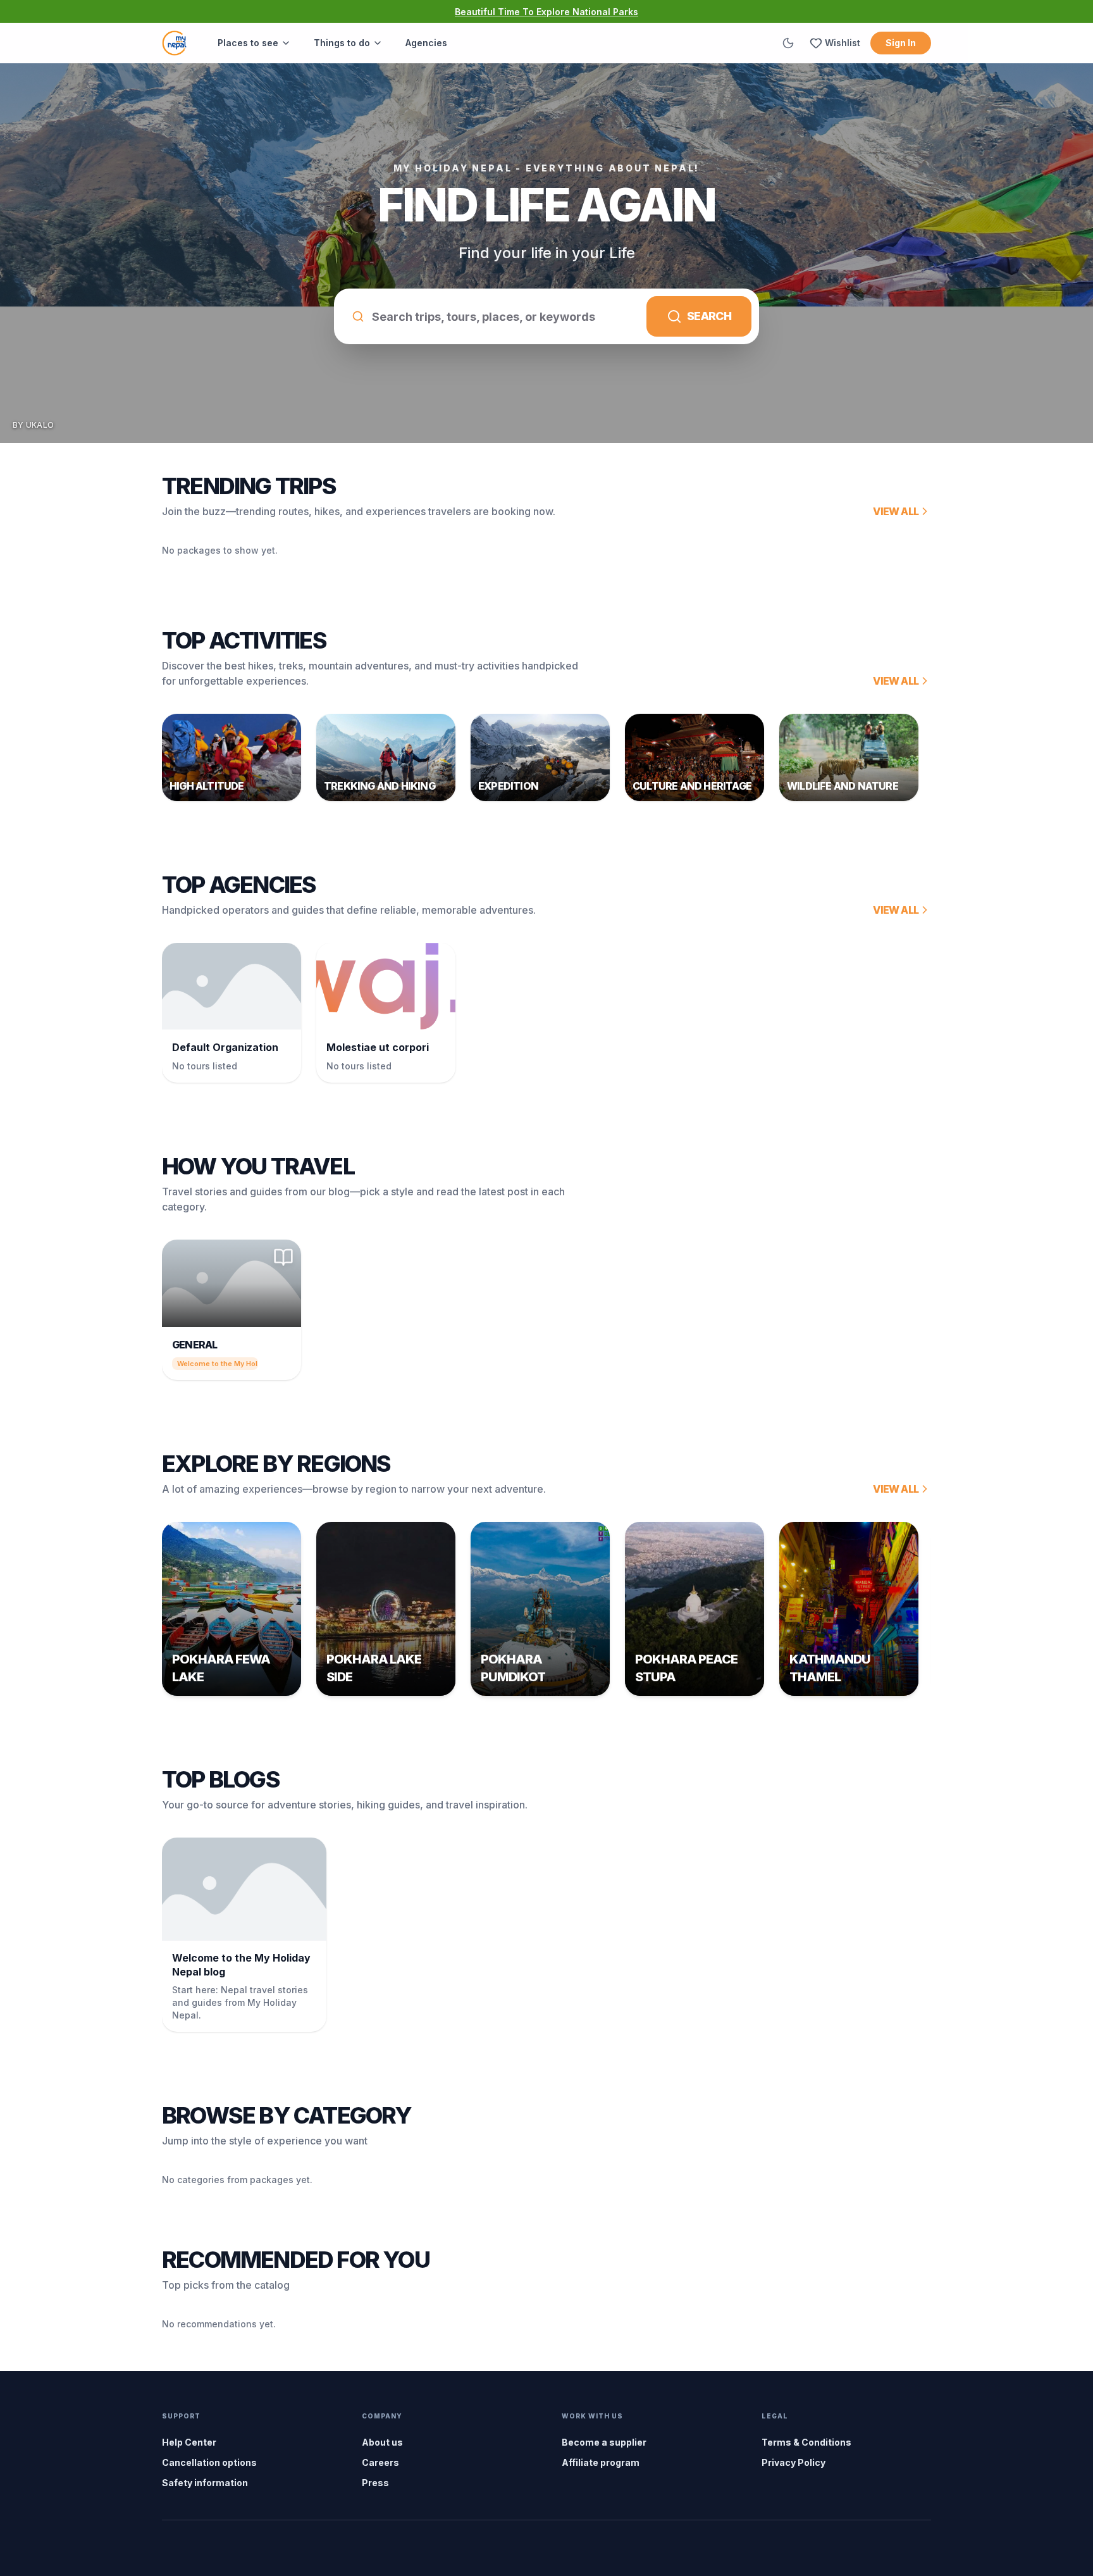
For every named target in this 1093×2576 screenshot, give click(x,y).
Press (375, 2483)
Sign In (901, 43)
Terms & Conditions (806, 2442)
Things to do (342, 43)
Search (709, 316)
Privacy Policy (794, 2462)
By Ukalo (33, 425)
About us (382, 2442)
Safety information (205, 2483)
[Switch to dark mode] (788, 43)
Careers (380, 2462)
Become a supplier (604, 2442)
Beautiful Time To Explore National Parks (546, 12)
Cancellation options (209, 2462)
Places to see (248, 43)
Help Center (189, 2442)
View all (896, 511)
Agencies (426, 43)
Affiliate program (601, 2462)
